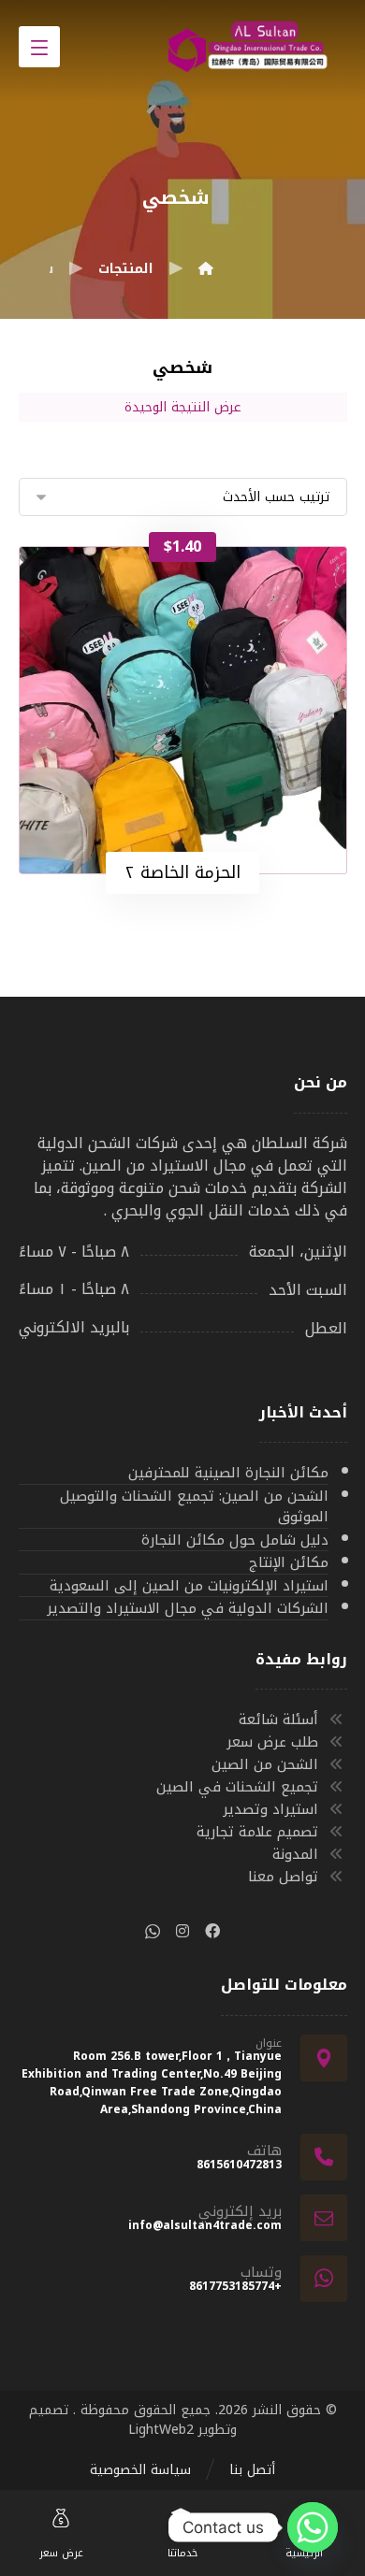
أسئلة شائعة (278, 1720)
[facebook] (212, 1931)
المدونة (295, 1854)
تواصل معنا (283, 1877)
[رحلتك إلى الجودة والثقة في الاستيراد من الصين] (254, 50)
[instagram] (182, 1931)
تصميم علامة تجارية (257, 1832)
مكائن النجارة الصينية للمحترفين (228, 1474)
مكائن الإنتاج (289, 1563)
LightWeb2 (161, 2430)
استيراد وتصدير (270, 1809)
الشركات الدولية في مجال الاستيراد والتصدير (188, 1609)
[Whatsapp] (313, 2527)
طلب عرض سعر (272, 1742)
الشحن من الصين (265, 1764)
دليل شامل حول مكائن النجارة (235, 1541)
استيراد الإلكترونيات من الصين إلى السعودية (189, 1587)
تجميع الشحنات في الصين (237, 1787)
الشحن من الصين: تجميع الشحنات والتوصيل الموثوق (194, 1507)
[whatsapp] (153, 1931)
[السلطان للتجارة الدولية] (206, 269)
